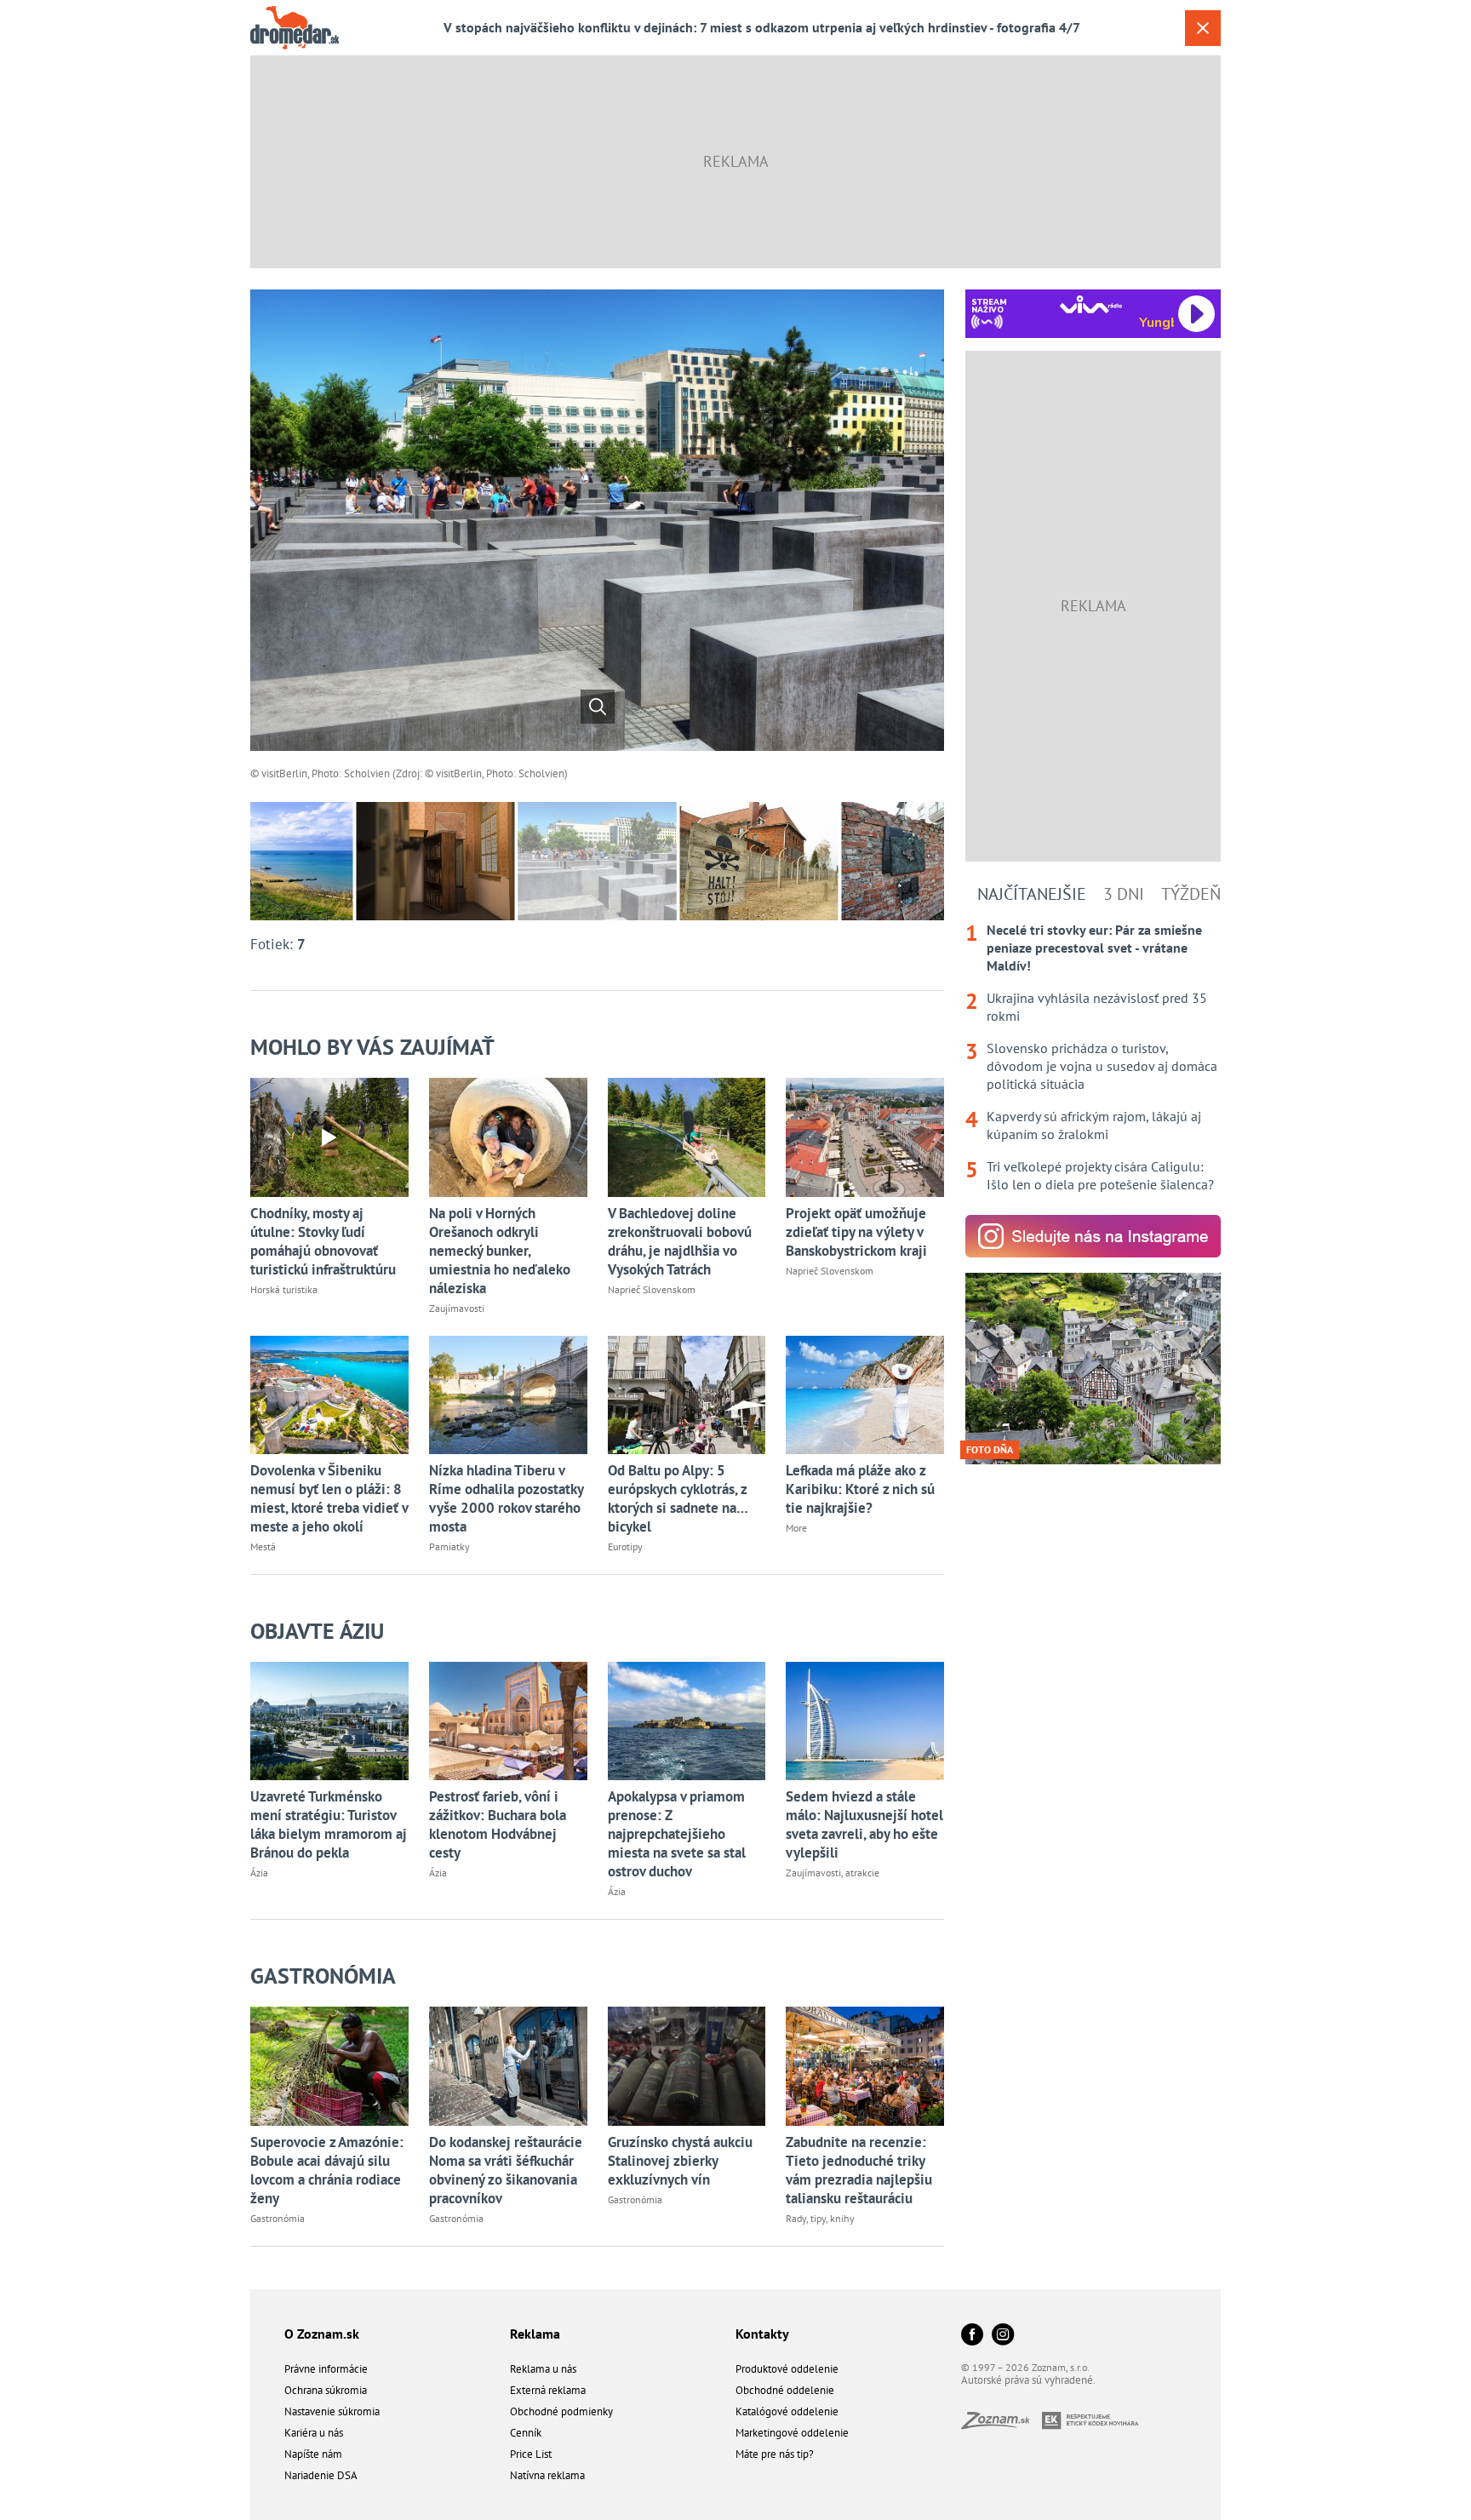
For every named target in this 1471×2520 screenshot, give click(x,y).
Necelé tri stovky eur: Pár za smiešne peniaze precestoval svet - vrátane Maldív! (1094, 948)
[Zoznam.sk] (1002, 2424)
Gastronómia (323, 1976)
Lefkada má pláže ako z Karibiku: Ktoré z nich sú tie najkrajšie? (860, 1489)
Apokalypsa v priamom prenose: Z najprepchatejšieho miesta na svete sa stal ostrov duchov (677, 1834)
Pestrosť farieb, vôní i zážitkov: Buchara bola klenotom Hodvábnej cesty (498, 1824)
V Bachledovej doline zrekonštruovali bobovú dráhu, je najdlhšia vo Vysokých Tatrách (680, 1241)
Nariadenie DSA (321, 2475)
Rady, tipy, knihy (820, 2218)
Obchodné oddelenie (785, 2390)
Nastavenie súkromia (332, 2411)
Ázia (259, 1873)
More (796, 1528)
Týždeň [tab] (1191, 894)
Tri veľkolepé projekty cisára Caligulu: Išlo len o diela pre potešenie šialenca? (1100, 1175)
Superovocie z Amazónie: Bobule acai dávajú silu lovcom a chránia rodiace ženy (327, 2170)
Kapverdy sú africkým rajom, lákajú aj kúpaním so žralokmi (1094, 1125)
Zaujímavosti (457, 1308)
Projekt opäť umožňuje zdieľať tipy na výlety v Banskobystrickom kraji (856, 1232)
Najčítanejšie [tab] (1032, 894)
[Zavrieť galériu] (1203, 28)
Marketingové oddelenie (792, 2433)
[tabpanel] (1093, 1057)
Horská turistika (284, 1289)
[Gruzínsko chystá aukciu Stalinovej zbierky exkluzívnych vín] (687, 2066)
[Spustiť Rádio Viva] (1091, 304)
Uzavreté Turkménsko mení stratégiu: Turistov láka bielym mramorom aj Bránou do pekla (329, 1824)
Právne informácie (326, 2369)
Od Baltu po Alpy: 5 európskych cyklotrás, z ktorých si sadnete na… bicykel (678, 1498)
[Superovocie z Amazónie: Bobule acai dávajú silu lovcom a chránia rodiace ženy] (329, 2066)
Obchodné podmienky (561, 2411)
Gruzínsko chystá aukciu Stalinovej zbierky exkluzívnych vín (680, 2161)
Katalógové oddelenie (787, 2411)
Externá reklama (548, 2390)
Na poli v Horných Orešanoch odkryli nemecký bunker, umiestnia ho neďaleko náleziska (500, 1251)
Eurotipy (625, 1546)
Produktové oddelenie (787, 2369)
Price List (531, 2454)
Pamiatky (449, 1546)
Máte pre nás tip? (775, 2454)
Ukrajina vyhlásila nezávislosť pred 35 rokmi (1097, 1007)
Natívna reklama (547, 2475)
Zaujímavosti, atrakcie (833, 1873)
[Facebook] (972, 2336)
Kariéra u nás (314, 2433)
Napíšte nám (313, 2454)
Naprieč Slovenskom (652, 1289)
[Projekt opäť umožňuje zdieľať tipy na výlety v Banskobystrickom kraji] (865, 1137)
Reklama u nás (543, 2369)
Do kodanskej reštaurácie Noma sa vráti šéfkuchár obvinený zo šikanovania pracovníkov (506, 2170)
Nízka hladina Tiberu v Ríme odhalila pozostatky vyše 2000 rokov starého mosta (506, 1498)
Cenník (526, 2433)
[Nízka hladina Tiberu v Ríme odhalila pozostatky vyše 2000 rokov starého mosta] (508, 1395)
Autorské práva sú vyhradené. (1028, 2380)
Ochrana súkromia (326, 2390)
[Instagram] (1003, 2336)
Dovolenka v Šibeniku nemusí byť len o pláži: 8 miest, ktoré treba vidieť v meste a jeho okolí (329, 1498)
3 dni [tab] (1124, 894)
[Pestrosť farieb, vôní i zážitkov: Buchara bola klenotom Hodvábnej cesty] (508, 1721)
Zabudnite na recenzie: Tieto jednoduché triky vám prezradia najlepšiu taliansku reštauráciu (859, 2170)
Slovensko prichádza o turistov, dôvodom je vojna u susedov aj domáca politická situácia (1102, 1066)
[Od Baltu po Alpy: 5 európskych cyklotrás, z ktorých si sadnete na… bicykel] (687, 1395)
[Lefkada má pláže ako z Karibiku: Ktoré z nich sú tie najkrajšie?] (865, 1395)
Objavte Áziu (317, 1631)
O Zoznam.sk (322, 2334)
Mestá (263, 1546)
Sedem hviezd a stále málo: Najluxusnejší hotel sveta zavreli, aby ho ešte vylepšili (864, 1824)
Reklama (535, 2334)
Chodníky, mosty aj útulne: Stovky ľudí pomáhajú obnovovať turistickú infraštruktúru (323, 1241)
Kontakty (762, 2334)
